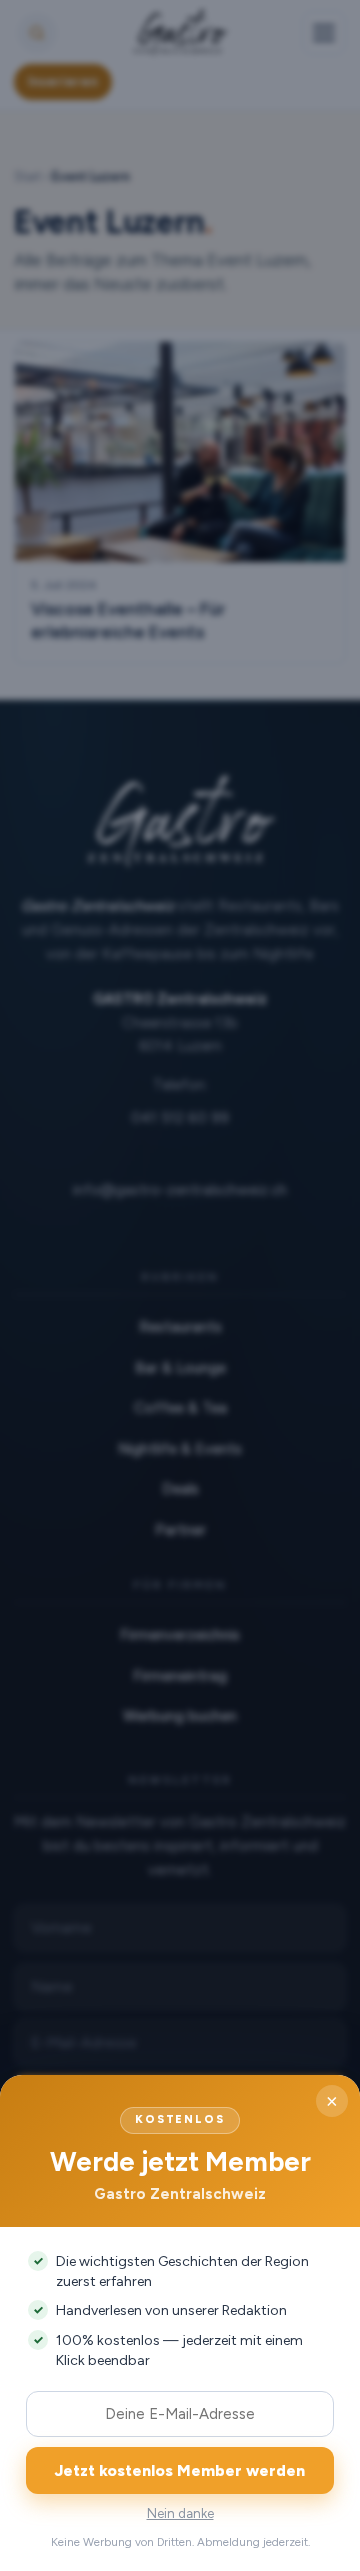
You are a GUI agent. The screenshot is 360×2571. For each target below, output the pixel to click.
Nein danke (180, 2513)
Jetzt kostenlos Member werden (180, 2470)
